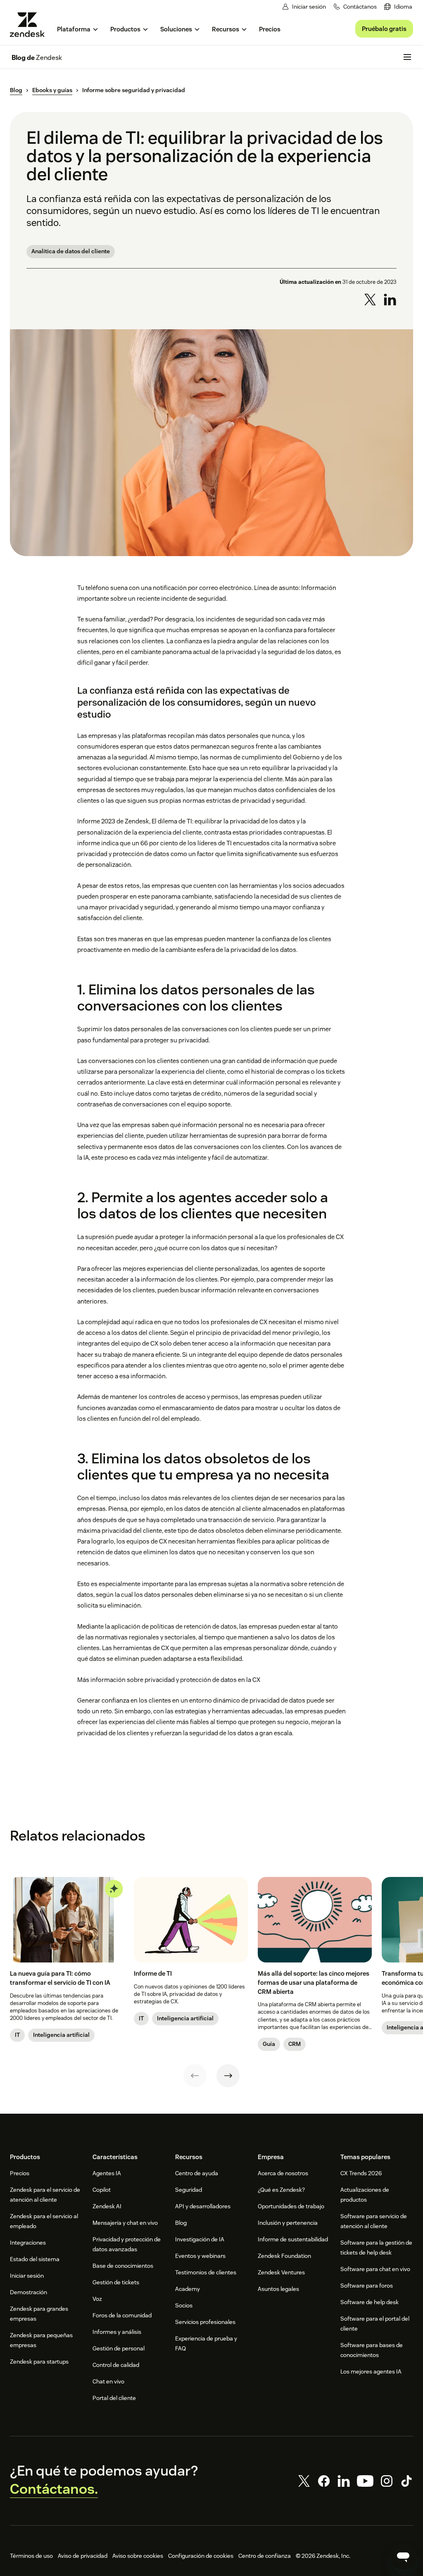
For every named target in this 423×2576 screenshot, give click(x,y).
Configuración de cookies (201, 2556)
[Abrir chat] (403, 2556)
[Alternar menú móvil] (407, 57)
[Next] (228, 2076)
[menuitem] (398, 7)
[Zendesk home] (31, 25)
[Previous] (195, 2076)
